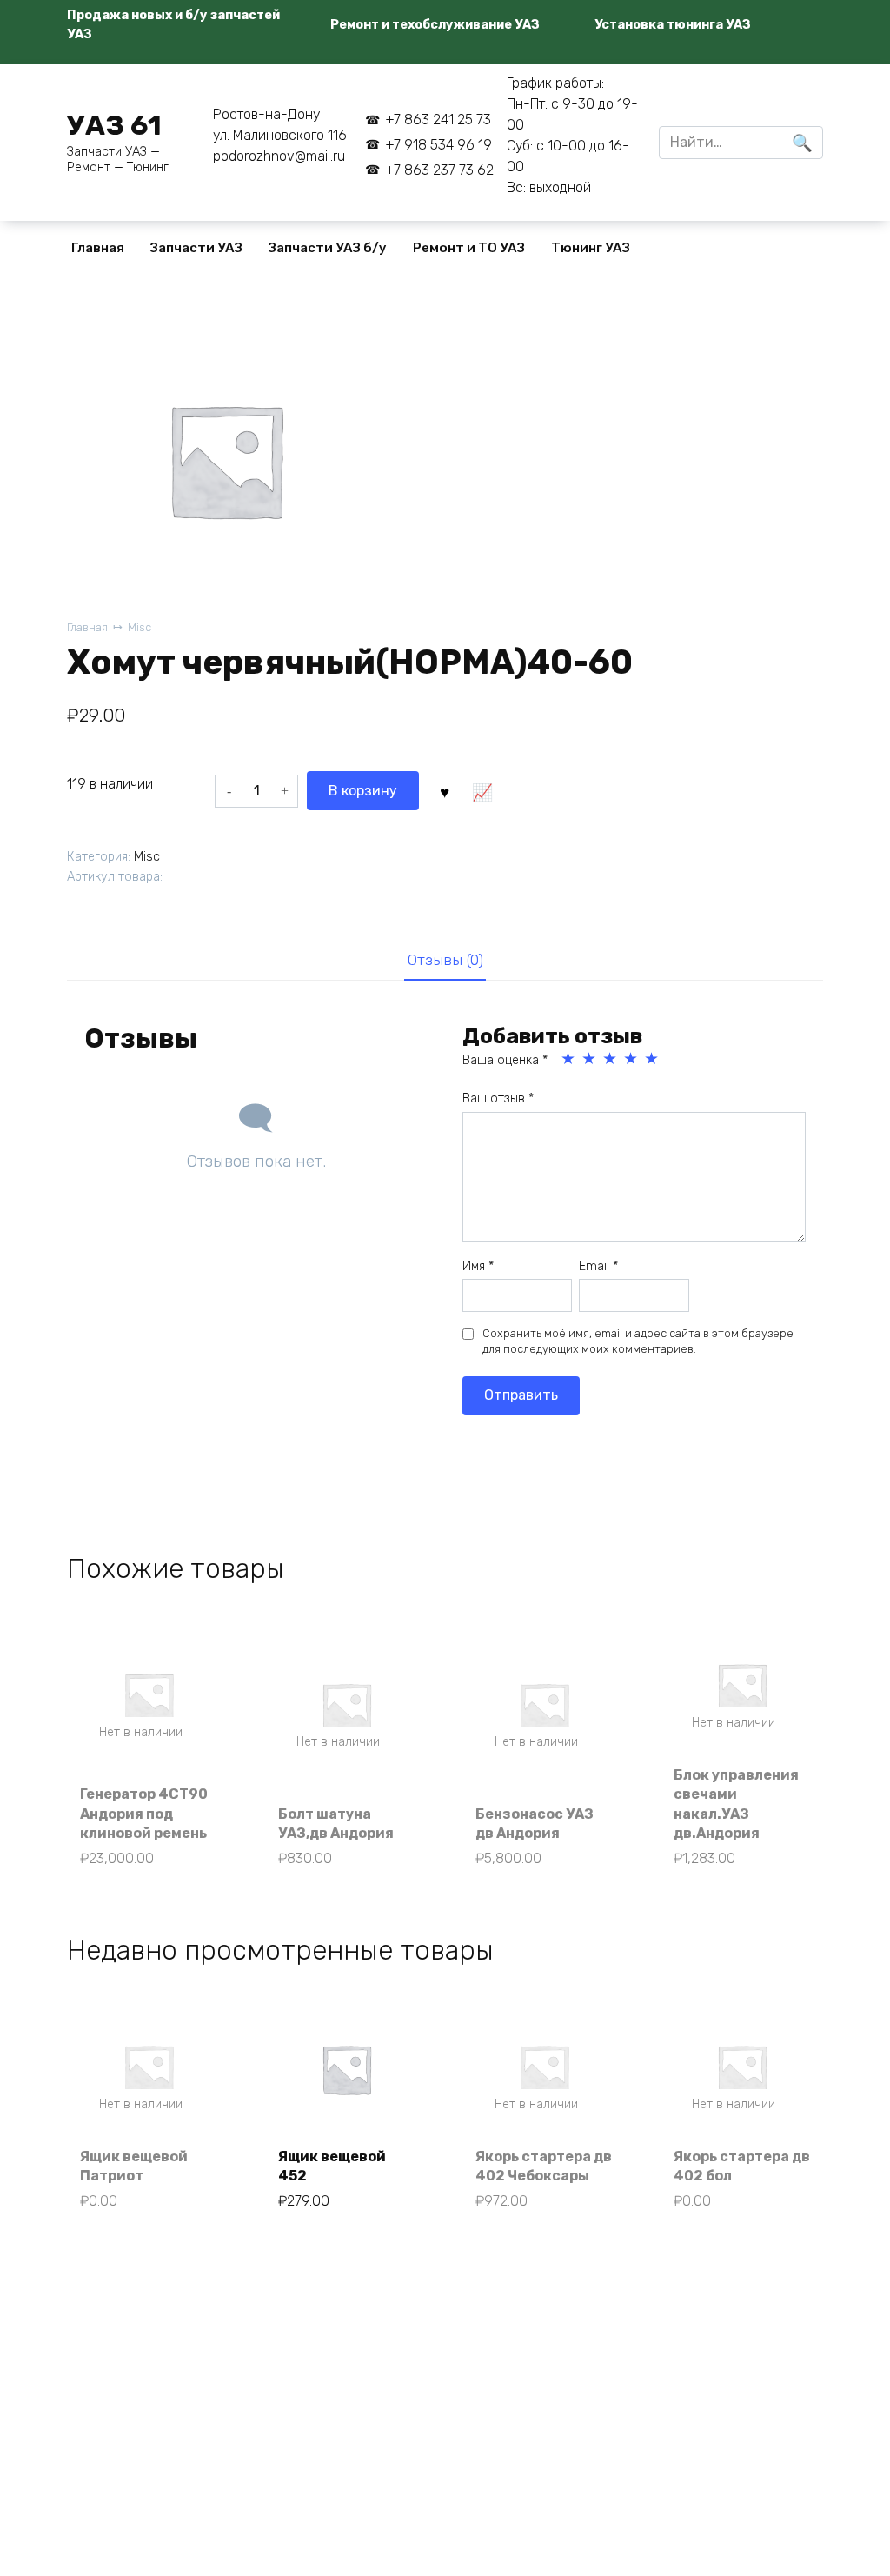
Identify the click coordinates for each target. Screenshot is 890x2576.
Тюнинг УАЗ (591, 248)
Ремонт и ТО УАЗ (469, 248)
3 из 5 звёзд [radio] (611, 1059)
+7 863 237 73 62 (439, 170)
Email (598, 1266)
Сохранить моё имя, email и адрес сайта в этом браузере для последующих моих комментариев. (638, 1341)
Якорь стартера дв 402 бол (742, 2166)
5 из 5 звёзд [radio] (653, 1059)
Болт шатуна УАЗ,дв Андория (336, 1824)
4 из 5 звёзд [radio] (632, 1059)
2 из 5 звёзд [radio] (590, 1059)
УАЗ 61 (114, 125)
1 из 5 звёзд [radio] (569, 1059)
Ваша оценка (505, 1060)
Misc (139, 627)
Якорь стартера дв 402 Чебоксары (544, 2166)
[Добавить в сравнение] (482, 790)
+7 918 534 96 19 (438, 145)
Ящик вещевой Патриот (134, 2166)
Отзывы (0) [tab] (445, 960)
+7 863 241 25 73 (438, 120)
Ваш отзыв (498, 1098)
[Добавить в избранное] (444, 790)
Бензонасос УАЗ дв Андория (535, 1824)
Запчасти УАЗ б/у (328, 248)
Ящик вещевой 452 (332, 2166)
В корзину (363, 791)
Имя (478, 1266)
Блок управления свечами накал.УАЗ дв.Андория (736, 1804)
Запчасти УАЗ (196, 248)
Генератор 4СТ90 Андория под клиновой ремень (144, 1814)
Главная (98, 248)
